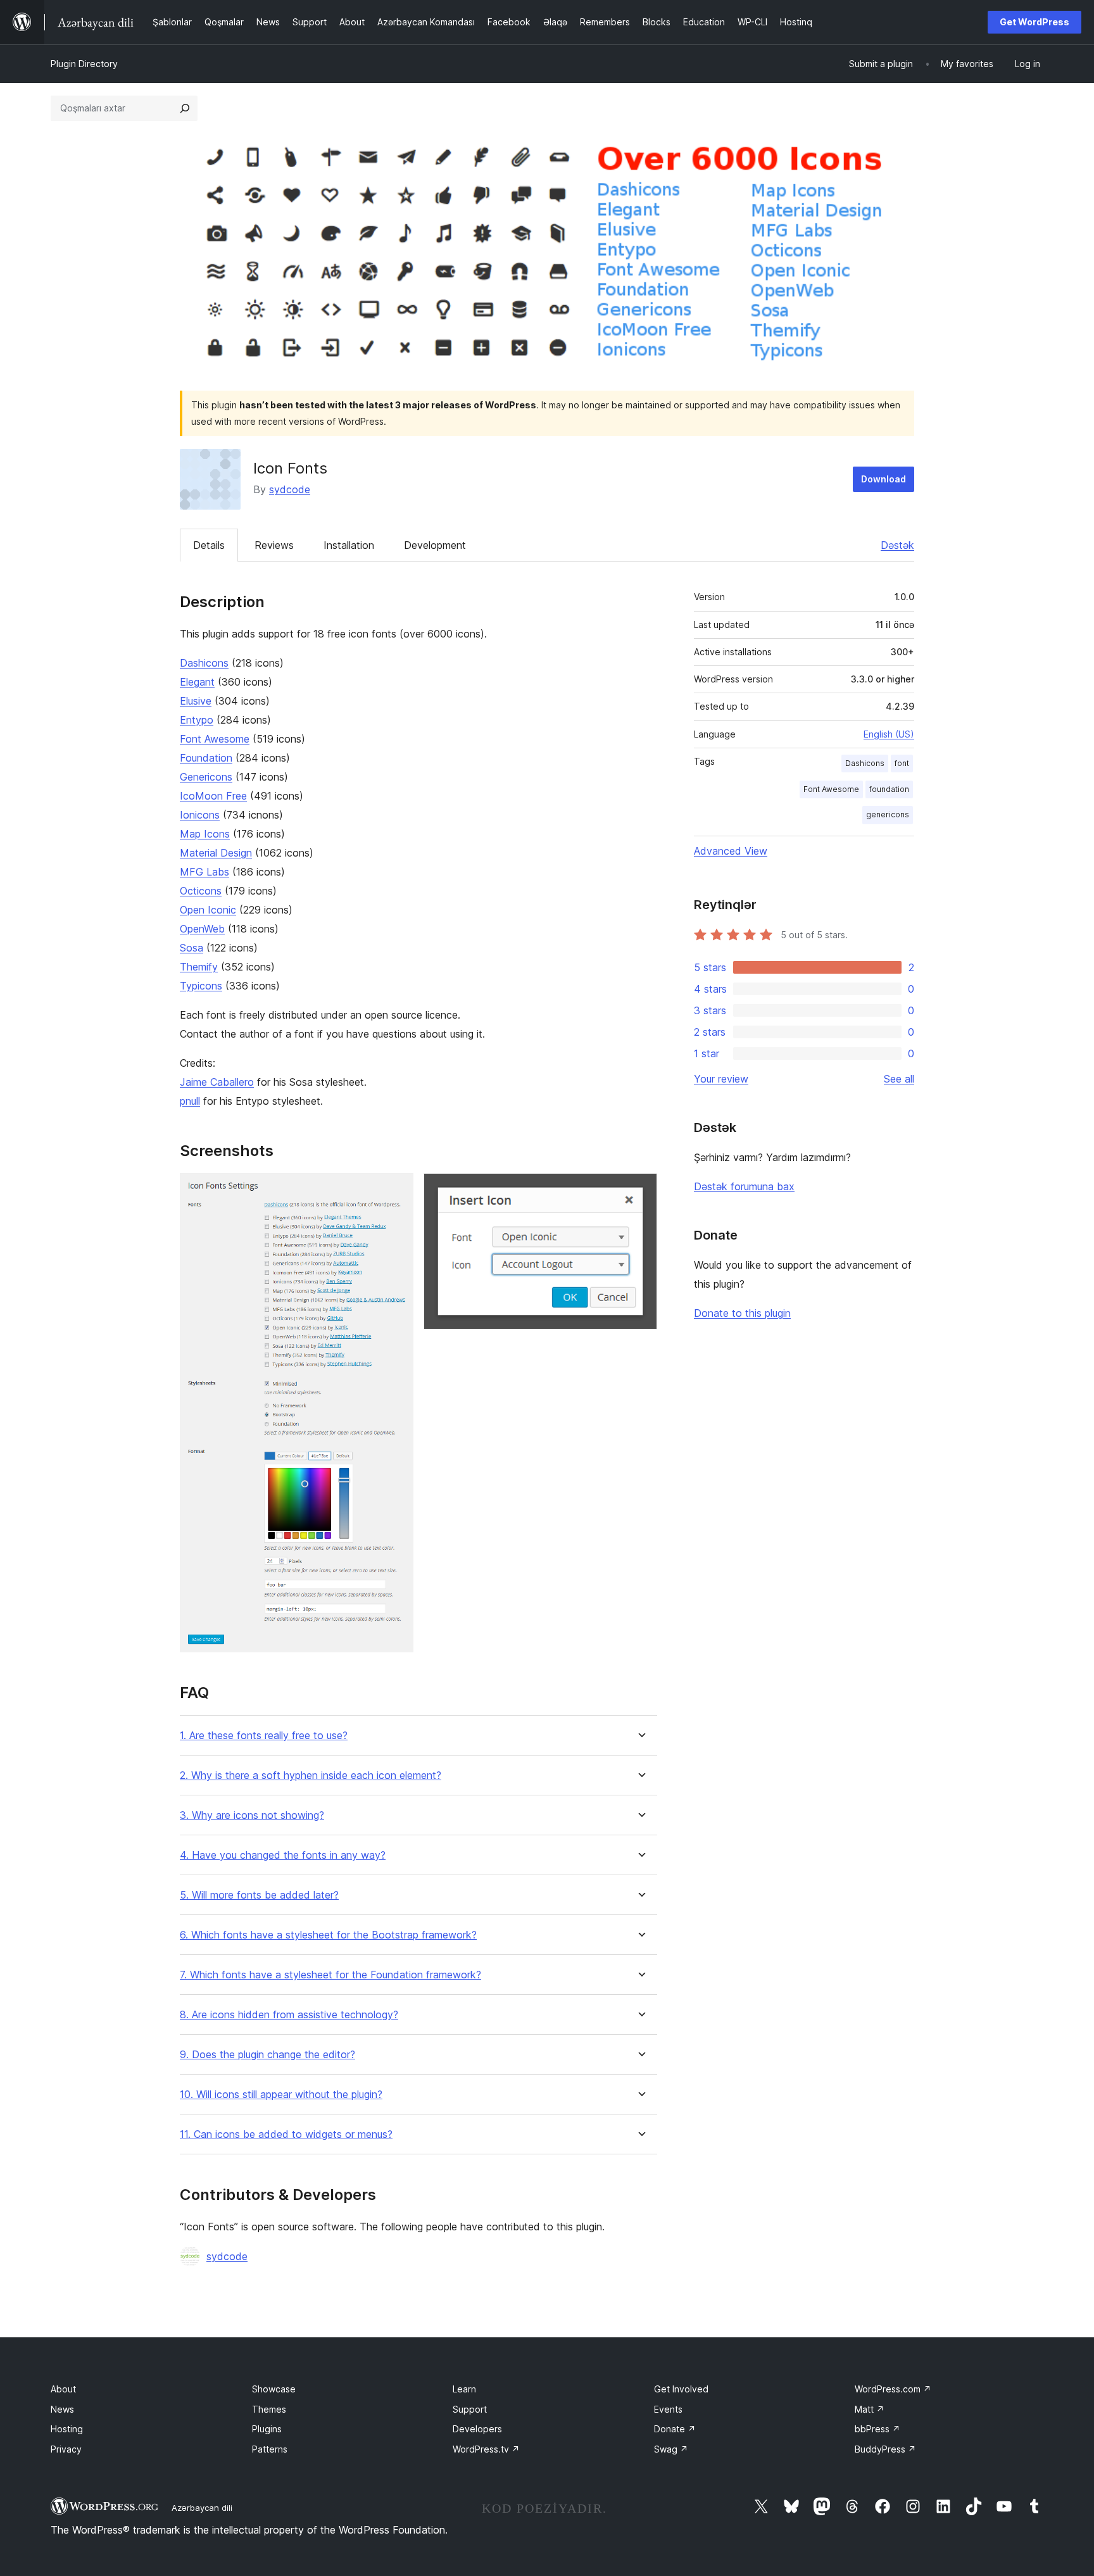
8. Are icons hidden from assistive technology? (289, 2015)
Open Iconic (208, 910)
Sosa (192, 948)
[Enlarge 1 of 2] (396, 1190)
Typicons (201, 986)
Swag (671, 2449)
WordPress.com (893, 2389)
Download (883, 479)
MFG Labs (204, 872)
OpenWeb (202, 929)
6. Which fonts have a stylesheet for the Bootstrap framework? (328, 1935)
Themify (199, 967)
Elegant (197, 682)
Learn (464, 2389)
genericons (888, 814)
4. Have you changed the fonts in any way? (283, 1855)
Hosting (67, 2429)
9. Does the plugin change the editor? (267, 2055)
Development (435, 545)
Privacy (66, 2449)
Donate (675, 2429)
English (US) (889, 734)
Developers (477, 2429)
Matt (870, 2409)
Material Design (216, 853)
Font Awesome (215, 739)
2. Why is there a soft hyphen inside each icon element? (311, 1775)
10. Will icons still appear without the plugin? (281, 2095)
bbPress (877, 2429)
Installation (349, 545)
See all (899, 1079)
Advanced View (731, 851)
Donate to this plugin (742, 1313)
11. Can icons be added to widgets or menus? (286, 2134)
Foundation (206, 758)
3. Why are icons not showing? (252, 1815)
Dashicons (204, 663)
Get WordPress (1034, 22)
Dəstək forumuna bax (744, 1186)
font (902, 763)
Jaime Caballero (217, 1082)
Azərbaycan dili (202, 2508)
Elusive (196, 701)
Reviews (274, 545)
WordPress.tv (486, 2449)
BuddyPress (885, 2449)
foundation (889, 789)
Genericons (206, 777)
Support (470, 2409)
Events (668, 2409)
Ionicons (200, 815)
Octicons (201, 891)
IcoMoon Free (213, 796)
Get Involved (681, 2389)
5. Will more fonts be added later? (259, 1895)
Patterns (270, 2449)
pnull (190, 1101)
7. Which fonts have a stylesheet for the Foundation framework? (330, 1975)
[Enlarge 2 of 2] (640, 1190)
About (63, 2389)
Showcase (274, 2389)
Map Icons (205, 834)
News (62, 2409)
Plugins (267, 2429)
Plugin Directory (84, 64)
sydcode (290, 489)
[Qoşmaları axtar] (185, 108)
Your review (721, 1079)
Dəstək (897, 545)
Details (209, 545)
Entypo (197, 720)
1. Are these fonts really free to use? (264, 1736)
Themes (269, 2409)
